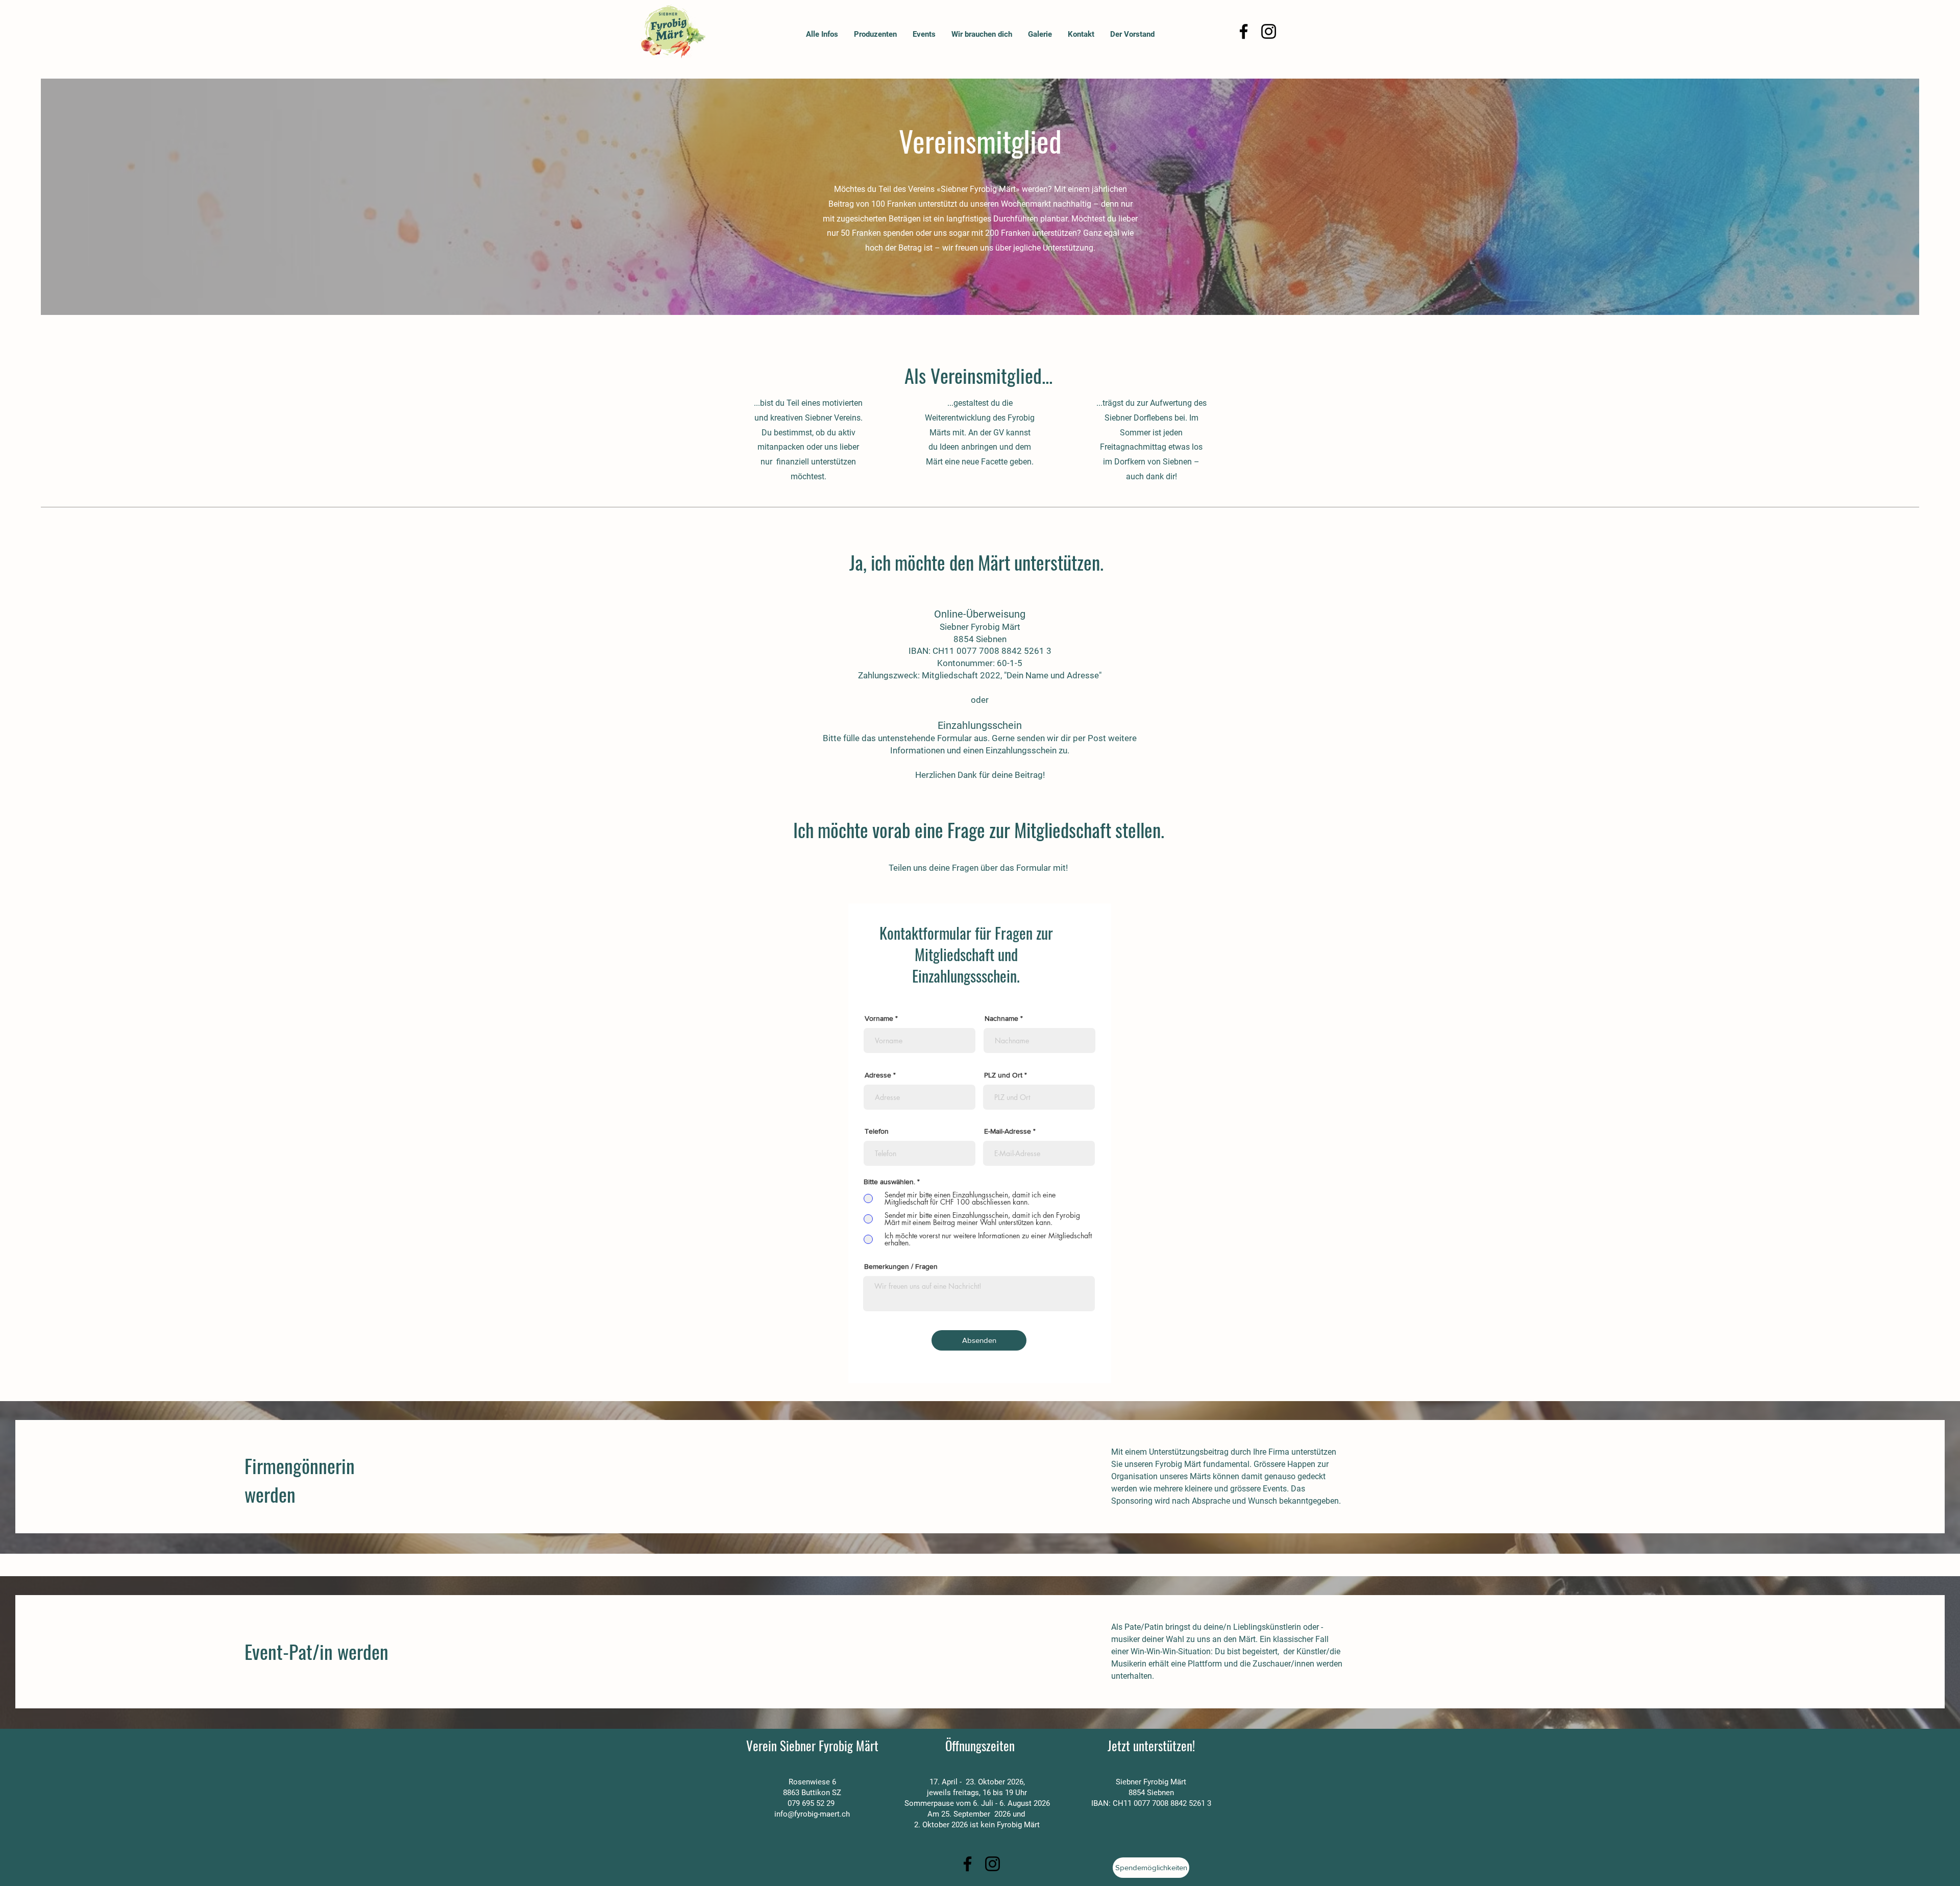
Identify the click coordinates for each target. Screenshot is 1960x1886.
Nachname (1001, 1018)
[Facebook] (1244, 31)
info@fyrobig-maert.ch (812, 1814)
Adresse (878, 1075)
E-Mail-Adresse (1008, 1131)
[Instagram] (1269, 31)
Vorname (879, 1018)
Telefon (877, 1131)
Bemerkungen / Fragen (901, 1266)
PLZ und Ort (1003, 1075)
